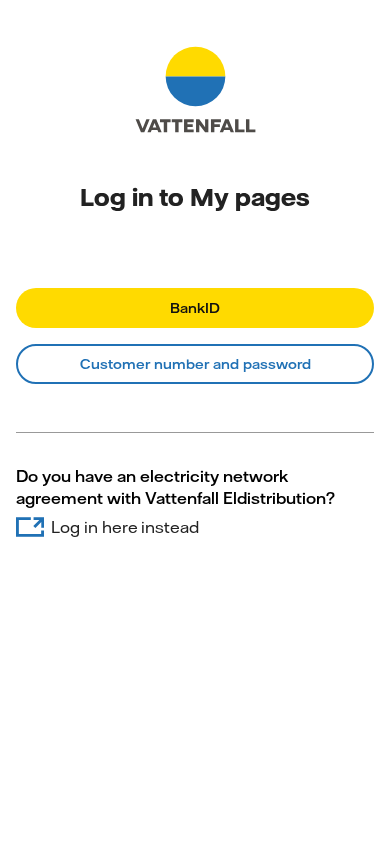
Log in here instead (125, 527)
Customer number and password (195, 364)
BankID (195, 308)
